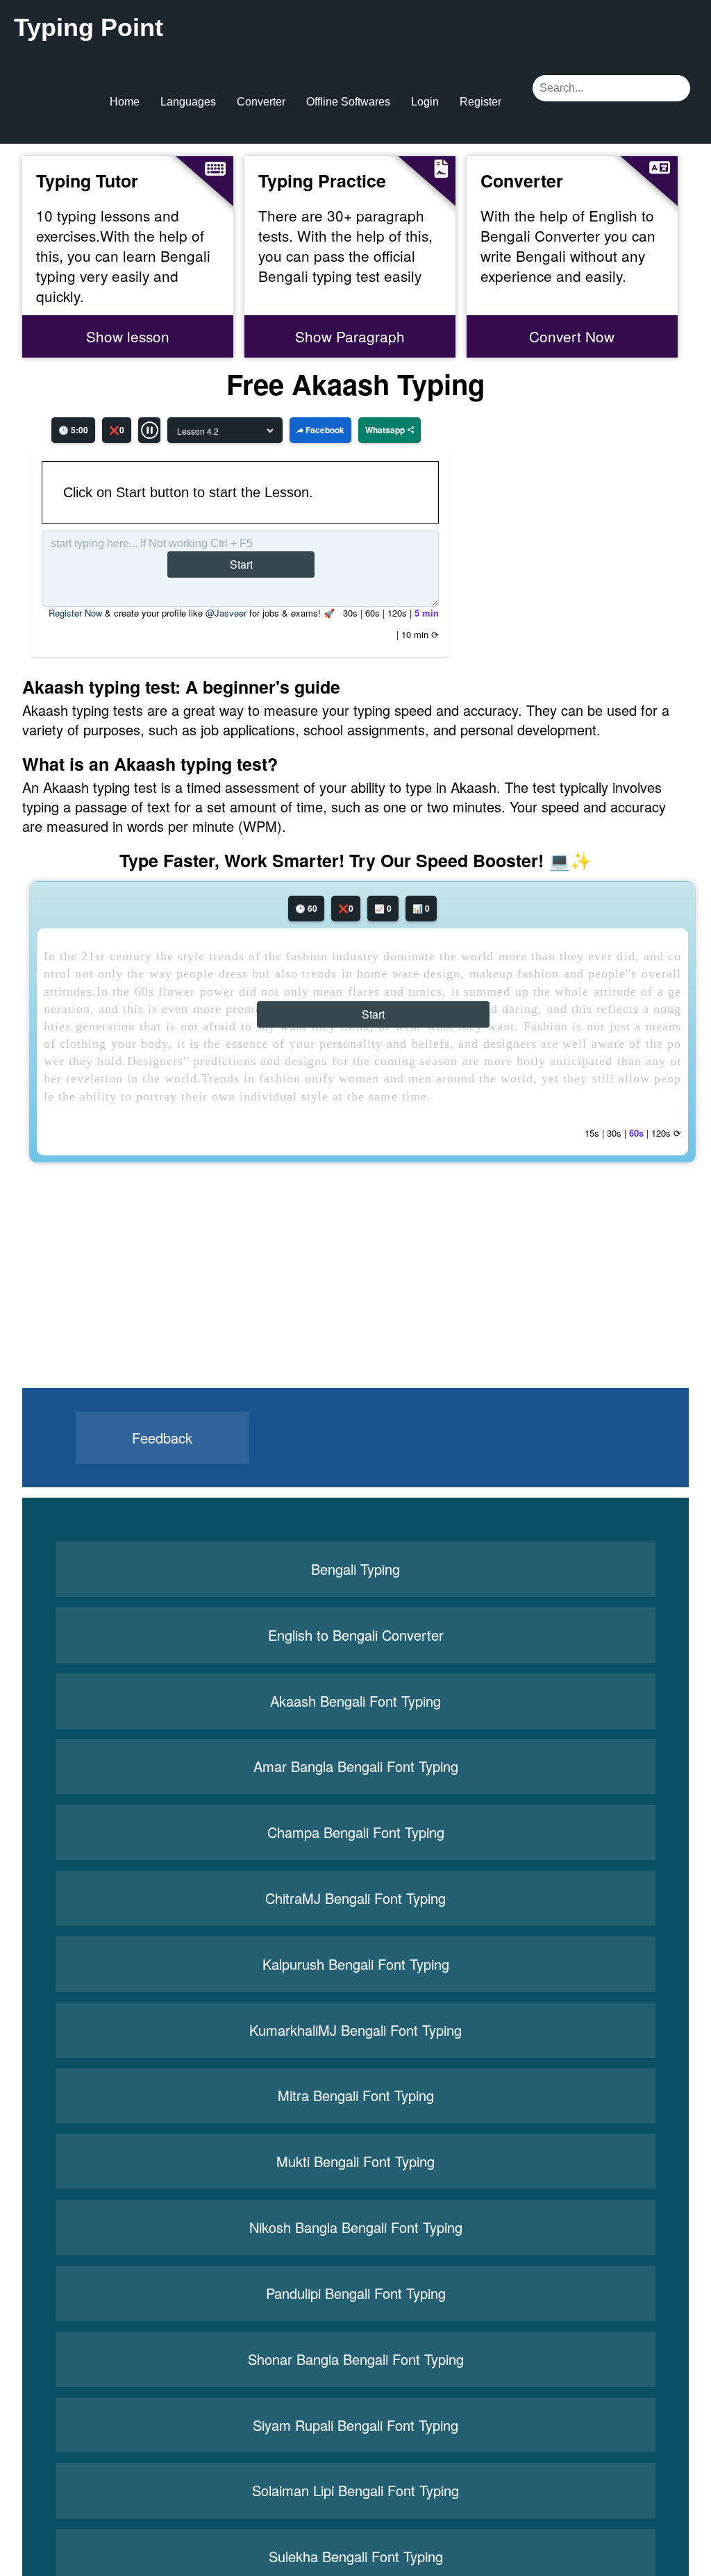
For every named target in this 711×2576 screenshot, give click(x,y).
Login (425, 102)
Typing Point (89, 27)
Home (125, 102)
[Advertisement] (127, 1301)
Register (480, 102)
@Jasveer (226, 613)
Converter (261, 102)
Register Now (75, 613)
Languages (188, 102)
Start (241, 564)
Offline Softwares (348, 102)
